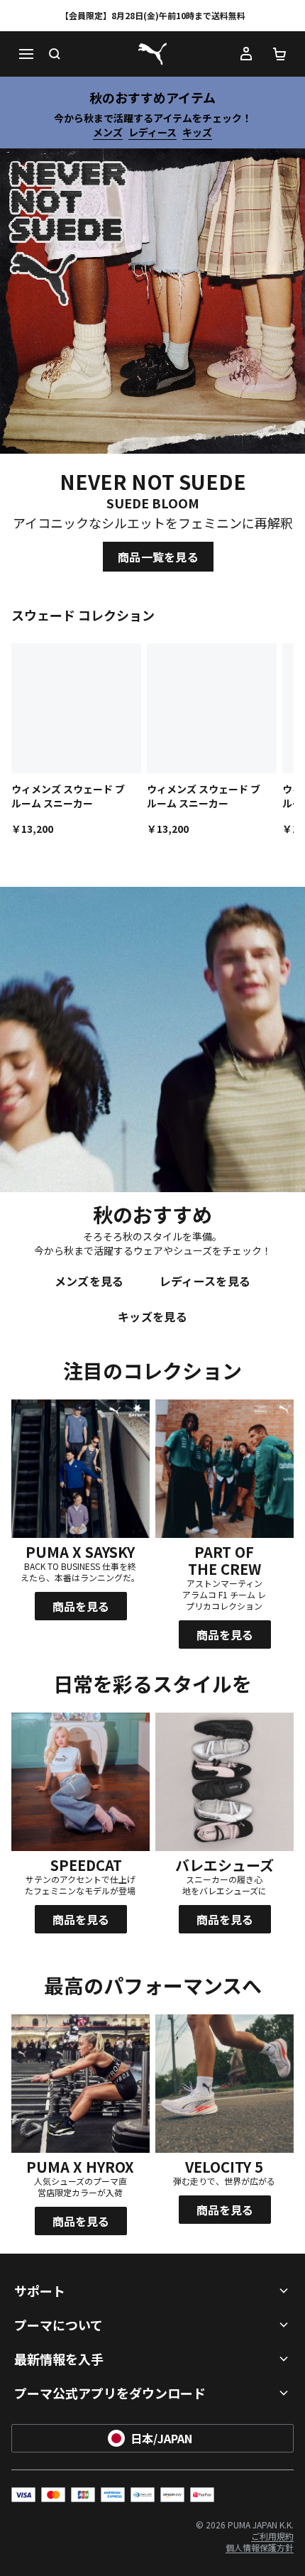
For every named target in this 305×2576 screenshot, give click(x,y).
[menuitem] (272, 2536)
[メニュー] (26, 54)
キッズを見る (152, 1316)
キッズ (197, 132)
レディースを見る (205, 1281)
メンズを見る (89, 1281)
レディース (152, 132)
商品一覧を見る (158, 557)
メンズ (108, 132)
